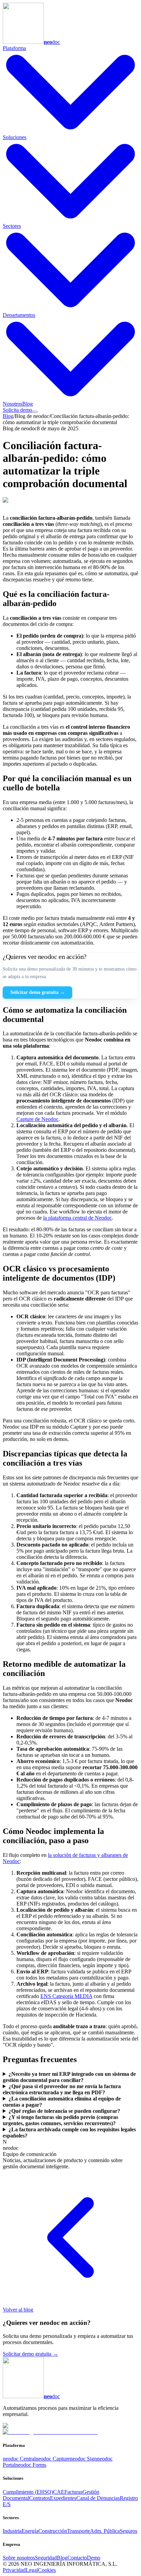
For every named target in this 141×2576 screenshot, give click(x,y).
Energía (30, 2531)
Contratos (40, 2498)
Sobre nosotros (19, 2558)
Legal (32, 2570)
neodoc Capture (53, 2459)
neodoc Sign (83, 2459)
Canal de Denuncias (98, 2498)
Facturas (73, 2492)
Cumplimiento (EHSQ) (28, 2492)
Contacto (77, 2558)
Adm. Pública (105, 2531)
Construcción (53, 2531)
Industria (12, 2531)
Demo (94, 2558)
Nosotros (12, 404)
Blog (28, 404)
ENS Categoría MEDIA (66, 1996)
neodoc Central (19, 2459)
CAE (59, 2492)
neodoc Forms (31, 2465)
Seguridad (46, 2558)
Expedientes (63, 2498)
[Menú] (35, 412)
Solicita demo (17, 410)
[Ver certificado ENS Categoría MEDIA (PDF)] (50, 2432)
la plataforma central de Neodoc (78, 1218)
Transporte (79, 2531)
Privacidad (14, 2570)
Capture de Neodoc (37, 1119)
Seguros (129, 2531)
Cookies (47, 2570)
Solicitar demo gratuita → (37, 992)
